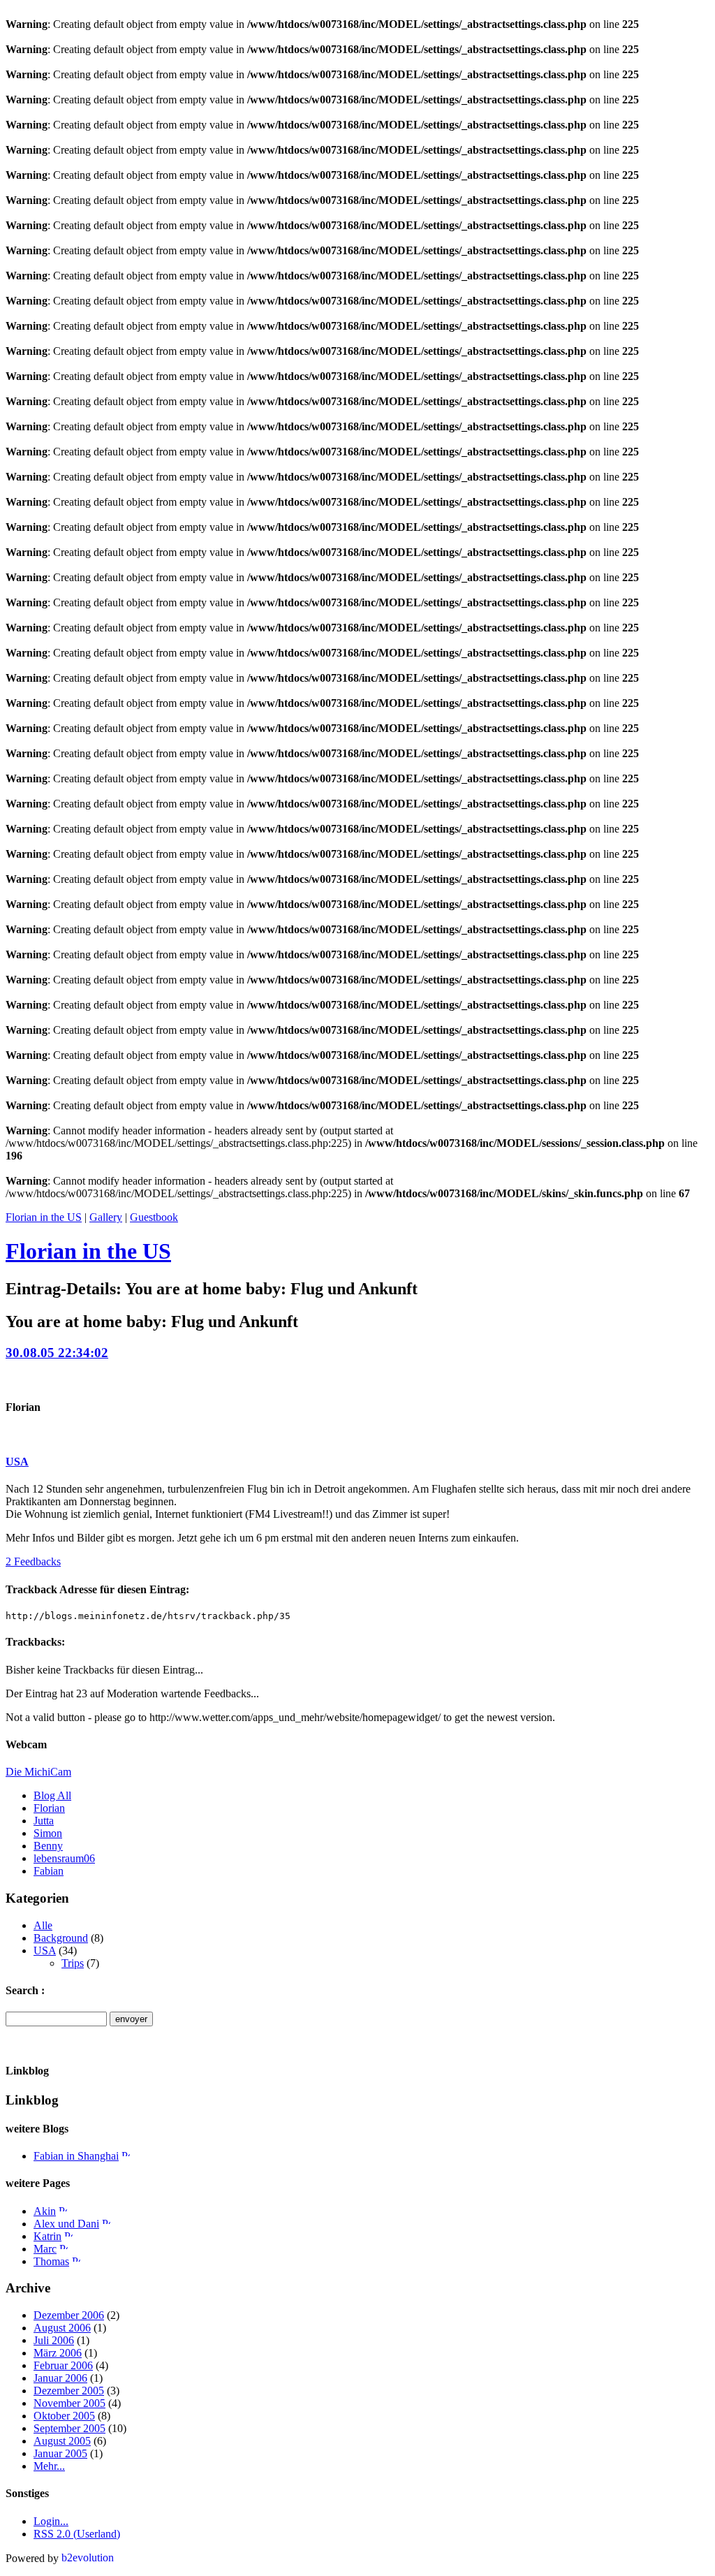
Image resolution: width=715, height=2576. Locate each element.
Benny (48, 1846)
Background (61, 1938)
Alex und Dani (66, 2224)
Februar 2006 (63, 2365)
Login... (51, 2521)
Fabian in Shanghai (76, 2156)
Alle (43, 1925)
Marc (45, 2249)
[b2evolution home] (89, 2558)
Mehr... (49, 2466)
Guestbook (154, 1217)
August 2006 (62, 2328)
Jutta (44, 1821)
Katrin (47, 2236)
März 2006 (58, 2353)
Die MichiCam (38, 1772)
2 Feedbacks (33, 1561)
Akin (45, 2211)
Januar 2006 (60, 2378)
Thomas (51, 2261)
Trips (73, 1963)
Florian (49, 1808)
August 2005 (62, 2441)
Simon (48, 1833)
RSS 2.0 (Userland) (77, 2534)
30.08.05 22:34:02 (57, 1353)
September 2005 (69, 2428)
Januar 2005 (60, 2453)
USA (17, 1462)
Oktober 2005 (64, 2416)
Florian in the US (44, 1217)
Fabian (49, 1871)
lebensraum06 (64, 1858)
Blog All (52, 1795)
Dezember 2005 (69, 2391)
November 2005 (69, 2403)
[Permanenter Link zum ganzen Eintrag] (126, 2156)
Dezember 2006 (69, 2315)
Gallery (106, 1217)
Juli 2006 (54, 2340)
